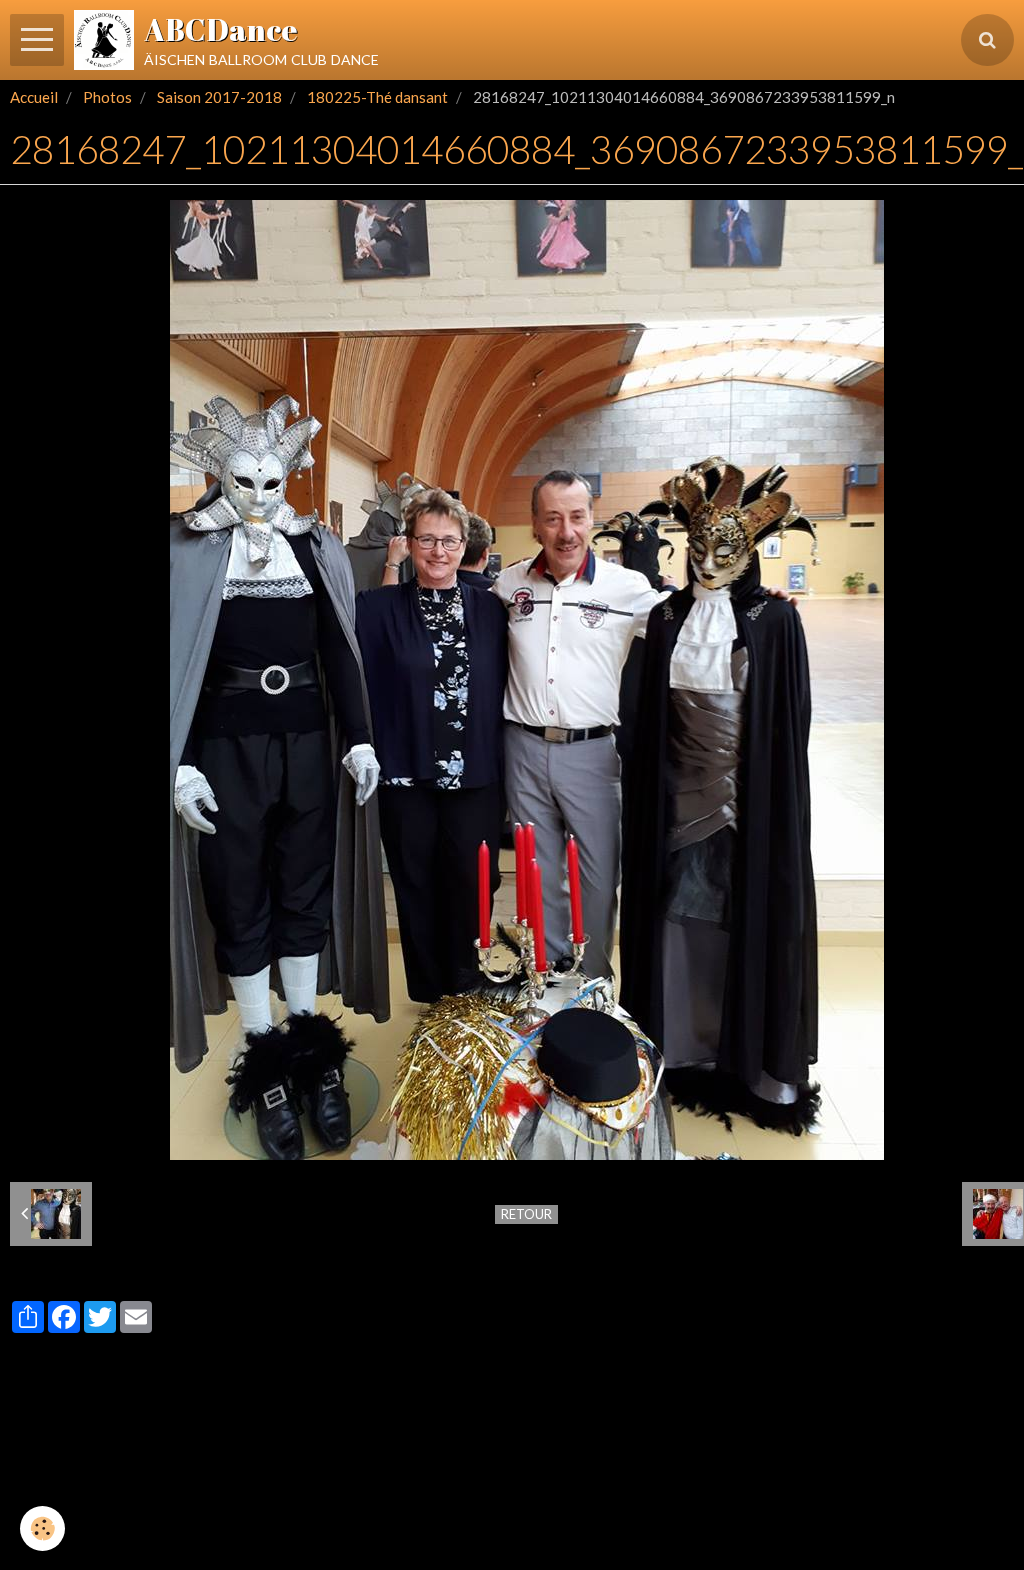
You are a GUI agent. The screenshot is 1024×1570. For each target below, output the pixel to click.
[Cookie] (42, 1528)
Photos (107, 97)
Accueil (34, 97)
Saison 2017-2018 (219, 97)
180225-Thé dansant (377, 97)
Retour (526, 1214)
